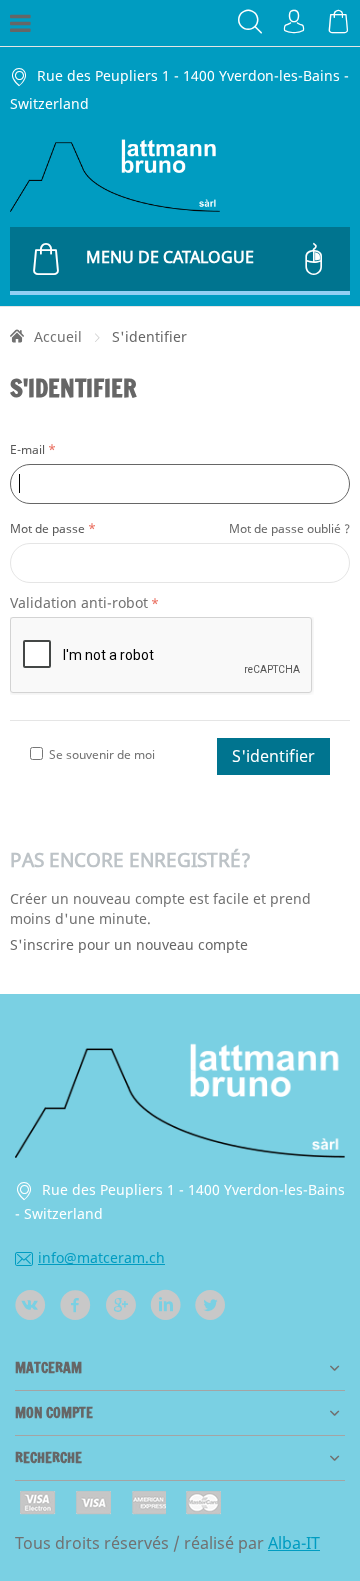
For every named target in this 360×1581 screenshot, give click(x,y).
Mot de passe (47, 528)
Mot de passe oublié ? (289, 528)
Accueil (58, 336)
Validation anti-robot (79, 602)
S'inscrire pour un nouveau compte (129, 944)
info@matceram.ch (101, 1257)
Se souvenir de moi (102, 754)
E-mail (27, 449)
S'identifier (273, 756)
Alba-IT (294, 1543)
